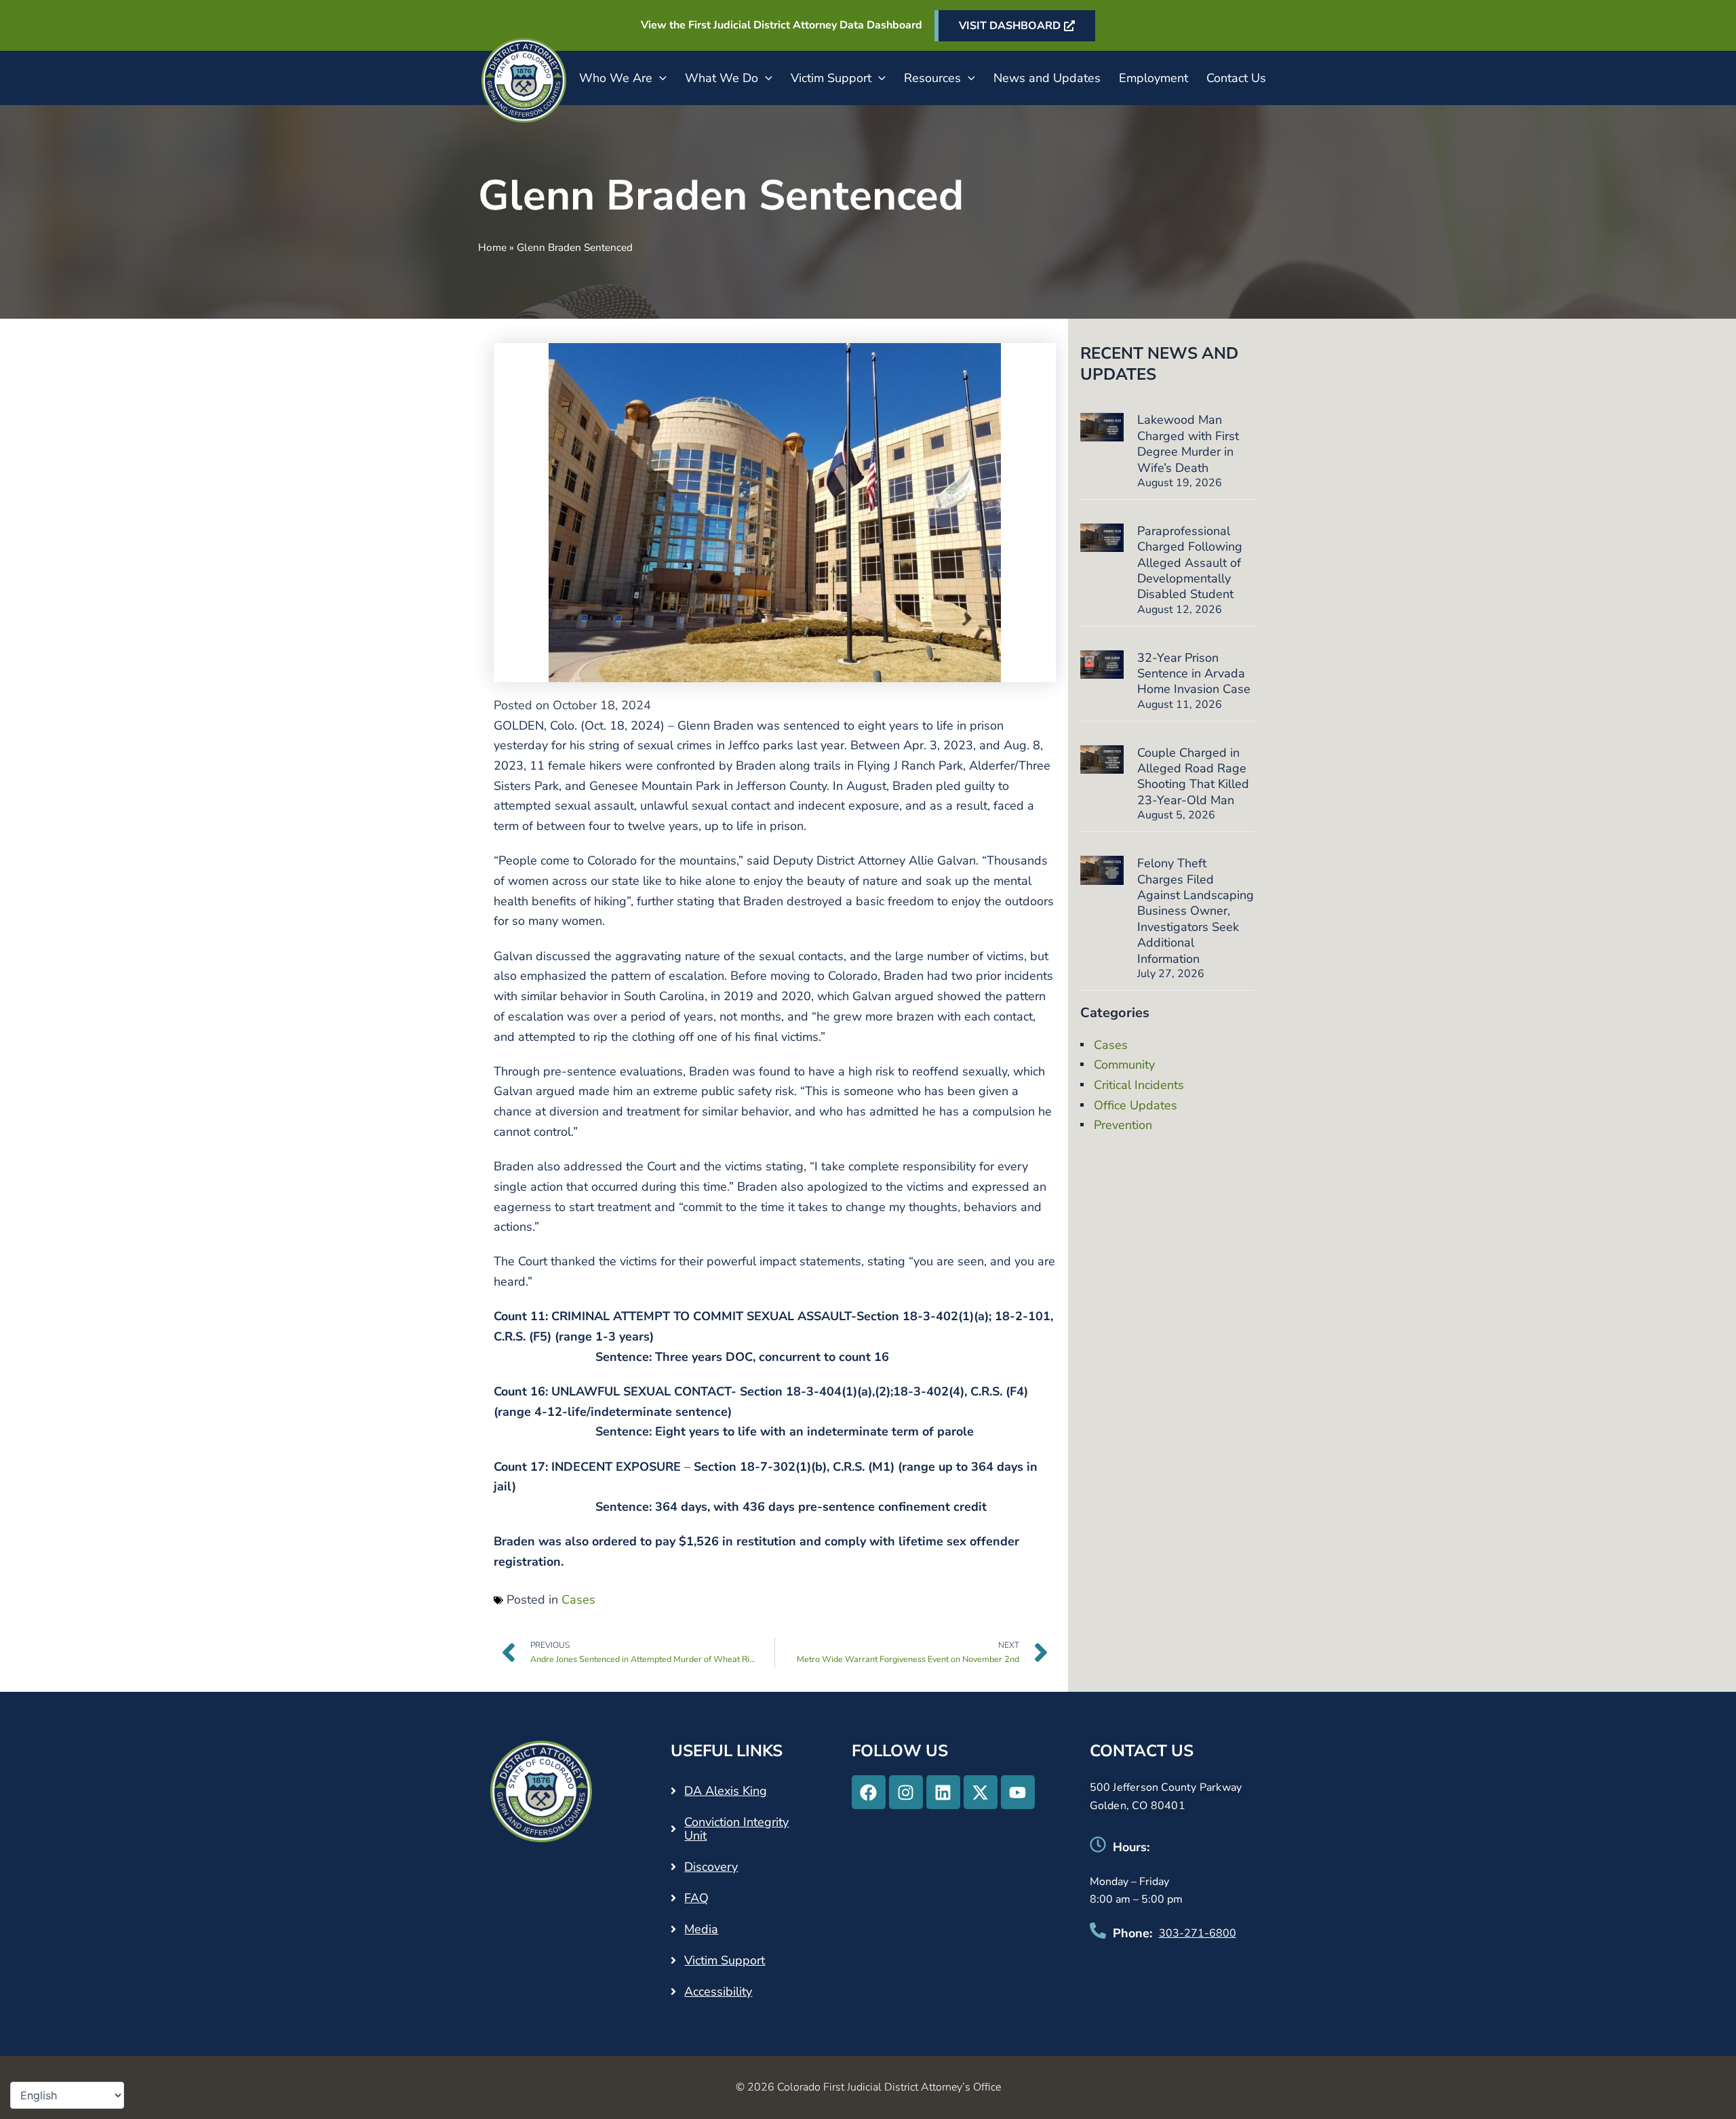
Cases (578, 1600)
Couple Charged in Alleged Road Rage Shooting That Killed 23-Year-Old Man (1193, 776)
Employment (1153, 78)
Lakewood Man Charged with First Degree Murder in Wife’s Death (1188, 443)
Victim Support (831, 78)
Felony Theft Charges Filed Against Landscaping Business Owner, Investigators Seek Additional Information (1196, 911)
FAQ (696, 1898)
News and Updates (1047, 78)
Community (1124, 1065)
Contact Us (1236, 78)
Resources (932, 78)
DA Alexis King (726, 1791)
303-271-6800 (1198, 1933)
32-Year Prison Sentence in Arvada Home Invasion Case (1194, 674)
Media (701, 1929)
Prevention (1123, 1125)
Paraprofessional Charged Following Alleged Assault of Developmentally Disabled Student (1190, 563)
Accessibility (718, 1992)
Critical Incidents (1139, 1085)
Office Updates (1136, 1105)
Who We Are (616, 78)
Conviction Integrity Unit (736, 1829)
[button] (659, 78)
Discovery (711, 1867)
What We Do (722, 78)
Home (492, 247)
